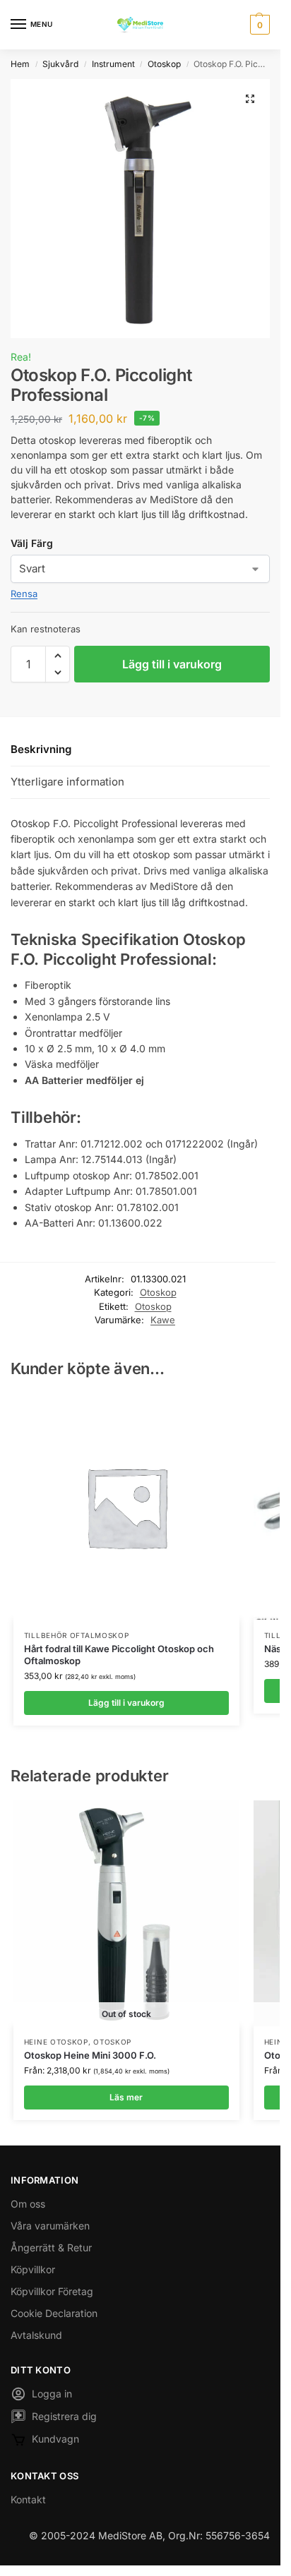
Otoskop (164, 64)
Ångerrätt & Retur (51, 2247)
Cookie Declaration (54, 2313)
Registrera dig (64, 2416)
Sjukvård (60, 64)
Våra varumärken (50, 2226)
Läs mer (126, 2097)
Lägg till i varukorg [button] (126, 1703)
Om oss (28, 2204)
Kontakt (28, 2499)
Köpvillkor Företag (52, 2291)
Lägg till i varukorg (172, 664)
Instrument (113, 64)
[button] (258, 25)
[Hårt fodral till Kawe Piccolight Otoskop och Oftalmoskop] (126, 1507)
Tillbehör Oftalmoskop (77, 1635)
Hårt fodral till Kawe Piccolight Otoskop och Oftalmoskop (119, 1655)
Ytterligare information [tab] (67, 782)
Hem (20, 64)
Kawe (163, 1320)
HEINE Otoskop (56, 2042)
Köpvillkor (33, 2269)
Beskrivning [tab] (41, 749)
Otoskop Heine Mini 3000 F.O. (90, 2055)
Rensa (24, 594)
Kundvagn (55, 2439)
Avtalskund (36, 2335)
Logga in (52, 2394)
